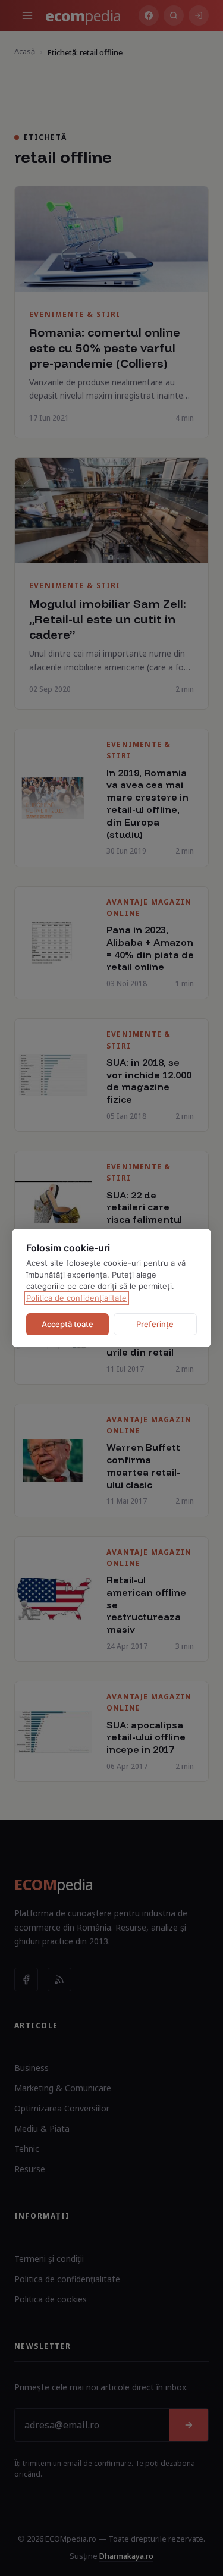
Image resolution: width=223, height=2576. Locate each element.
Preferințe (155, 1324)
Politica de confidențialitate (76, 1298)
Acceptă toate (67, 1324)
